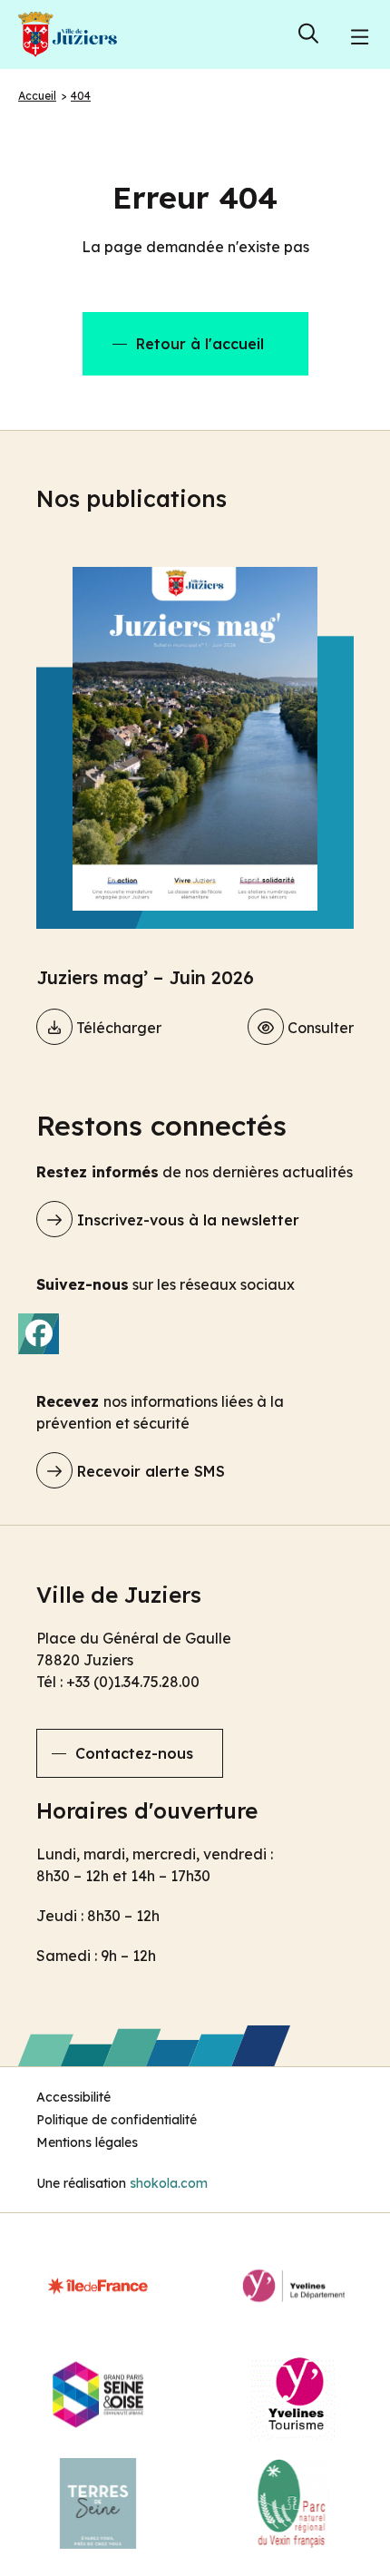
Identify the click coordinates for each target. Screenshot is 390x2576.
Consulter (319, 1028)
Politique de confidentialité (117, 2120)
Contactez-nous (134, 1753)
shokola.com (169, 2183)
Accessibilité (73, 2097)
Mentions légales (87, 2142)
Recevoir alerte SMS (149, 1471)
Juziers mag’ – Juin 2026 (145, 977)
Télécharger (117, 1028)
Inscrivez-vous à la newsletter (186, 1220)
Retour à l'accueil (200, 344)
